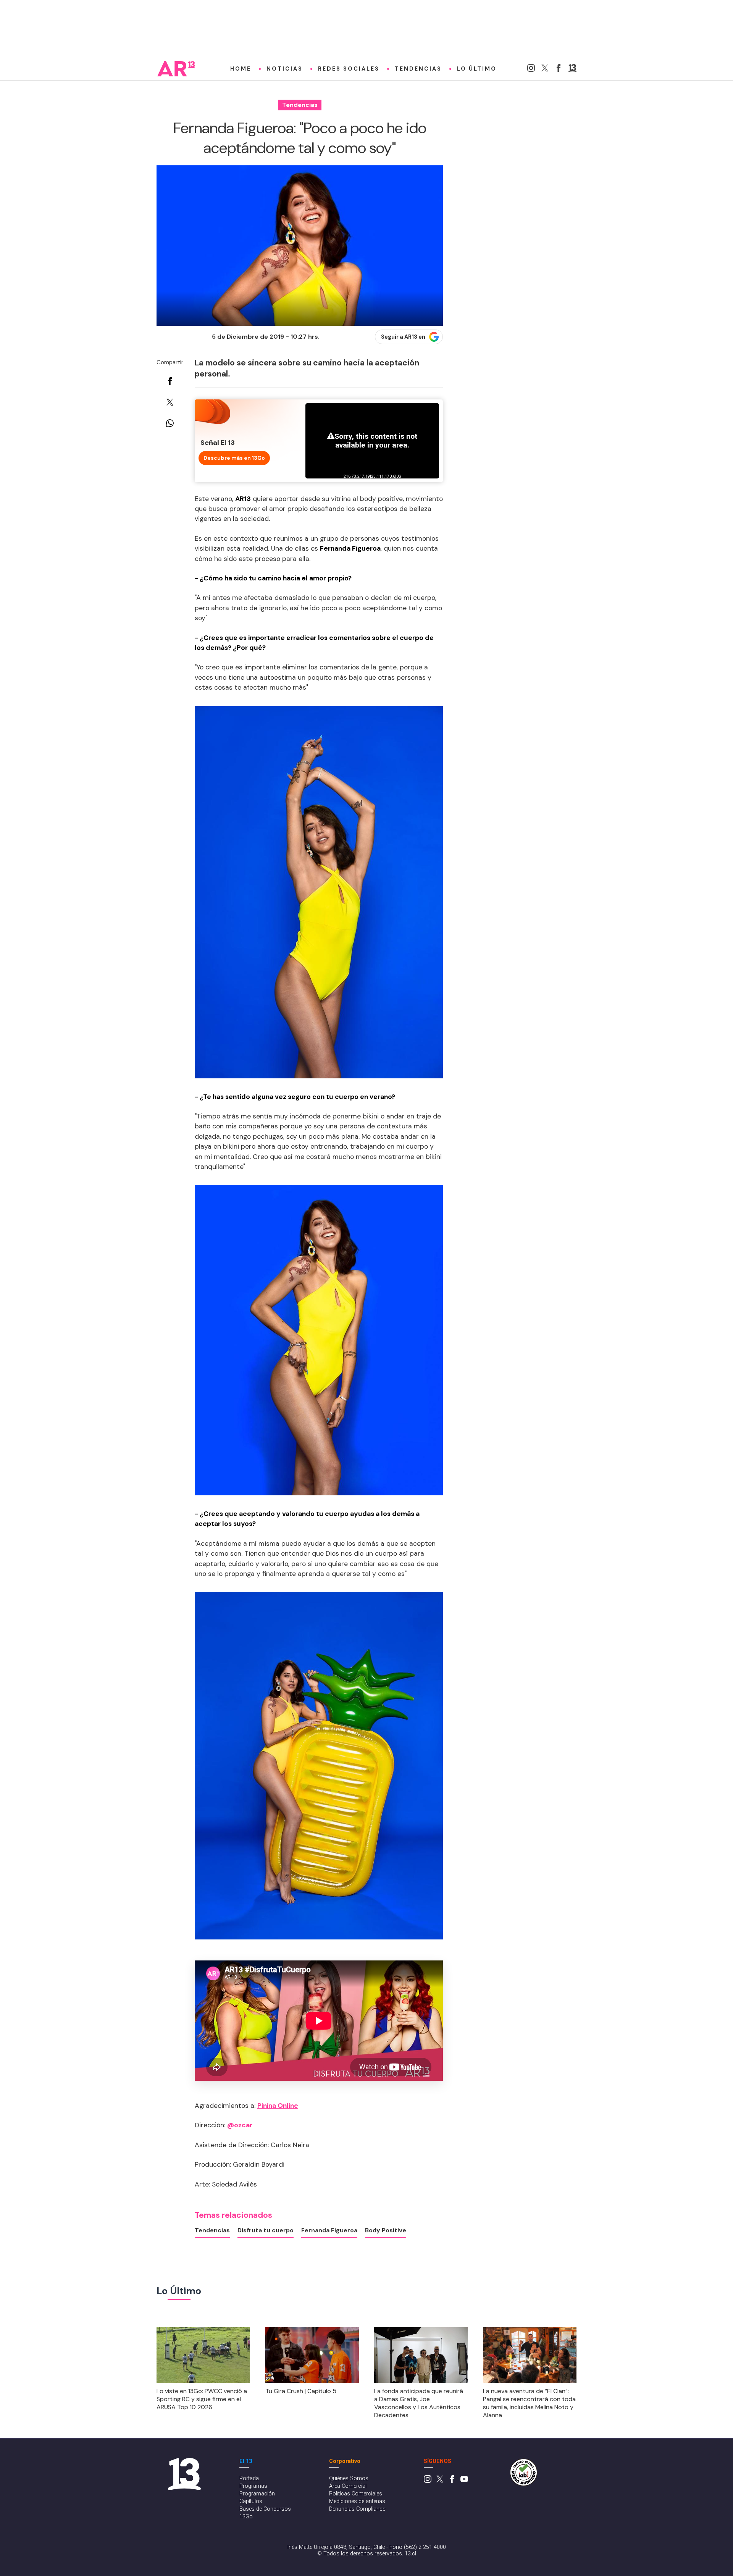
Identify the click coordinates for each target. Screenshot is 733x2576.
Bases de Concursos (265, 2509)
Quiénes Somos (349, 2478)
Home (241, 69)
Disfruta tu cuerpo (266, 2230)
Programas (253, 2486)
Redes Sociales (349, 69)
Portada (249, 2478)
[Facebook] (559, 70)
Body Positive (386, 2230)
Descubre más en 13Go (234, 458)
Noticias (285, 69)
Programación (257, 2494)
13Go (246, 2517)
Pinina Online (278, 2106)
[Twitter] (545, 70)
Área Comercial (348, 2486)
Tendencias (418, 69)
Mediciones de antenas (357, 2501)
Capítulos (251, 2501)
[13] (572, 70)
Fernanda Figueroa (329, 2230)
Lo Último (477, 69)
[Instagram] (531, 70)
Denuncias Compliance (357, 2509)
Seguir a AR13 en (403, 337)
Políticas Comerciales (356, 2494)
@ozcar (240, 2125)
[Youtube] (464, 2481)
